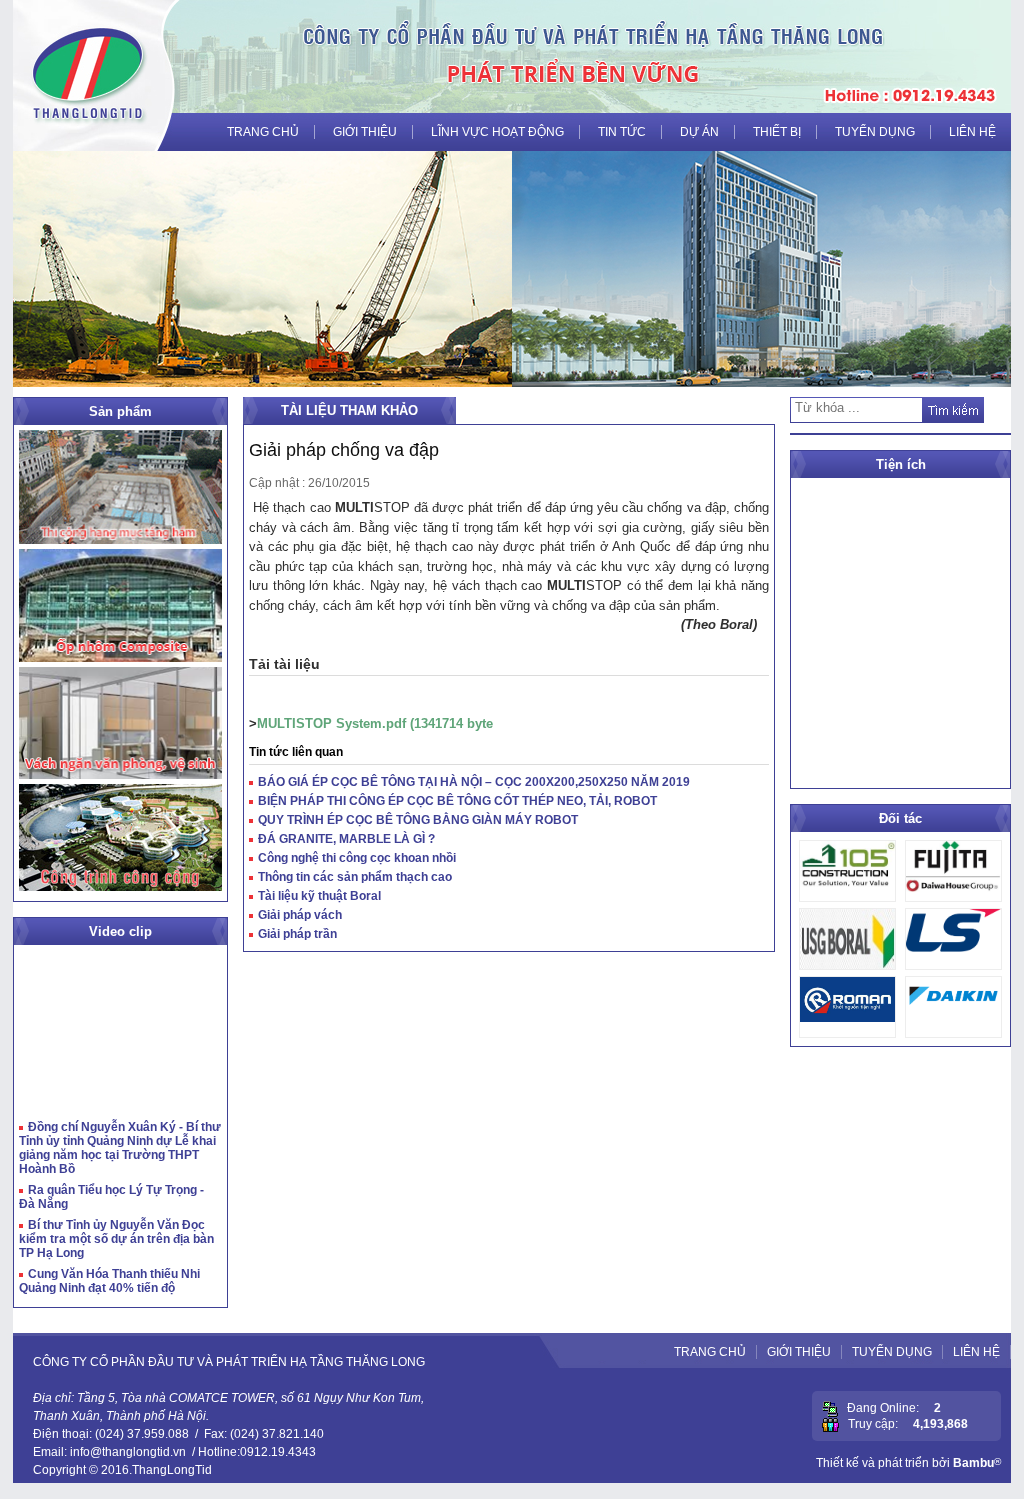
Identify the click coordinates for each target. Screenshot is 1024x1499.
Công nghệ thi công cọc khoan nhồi (357, 858)
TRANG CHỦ (263, 132)
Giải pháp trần (297, 934)
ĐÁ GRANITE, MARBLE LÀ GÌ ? (346, 839)
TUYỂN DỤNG (875, 132)
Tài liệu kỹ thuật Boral (319, 896)
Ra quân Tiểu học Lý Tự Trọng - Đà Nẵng (111, 1197)
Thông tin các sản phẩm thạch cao (355, 877)
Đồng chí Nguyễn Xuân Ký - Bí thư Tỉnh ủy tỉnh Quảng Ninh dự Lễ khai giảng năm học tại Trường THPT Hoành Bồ (120, 1148)
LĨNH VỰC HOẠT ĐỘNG (497, 132)
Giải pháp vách (300, 915)
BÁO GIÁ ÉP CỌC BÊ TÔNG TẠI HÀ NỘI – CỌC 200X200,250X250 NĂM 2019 (474, 782)
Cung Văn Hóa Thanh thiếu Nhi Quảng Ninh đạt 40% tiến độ (109, 1281)
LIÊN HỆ (972, 132)
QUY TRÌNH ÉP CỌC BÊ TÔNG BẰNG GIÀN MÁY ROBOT (418, 820)
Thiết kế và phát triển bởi (908, 1463)
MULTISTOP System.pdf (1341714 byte (375, 723)
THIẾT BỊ (777, 132)
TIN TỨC (622, 132)
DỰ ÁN (699, 132)
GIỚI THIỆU (365, 132)
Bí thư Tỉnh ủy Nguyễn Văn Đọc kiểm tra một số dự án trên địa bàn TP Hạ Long (116, 1239)
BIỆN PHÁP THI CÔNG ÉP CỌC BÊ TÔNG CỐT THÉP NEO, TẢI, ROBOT (457, 801)
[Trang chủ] (88, 75)
